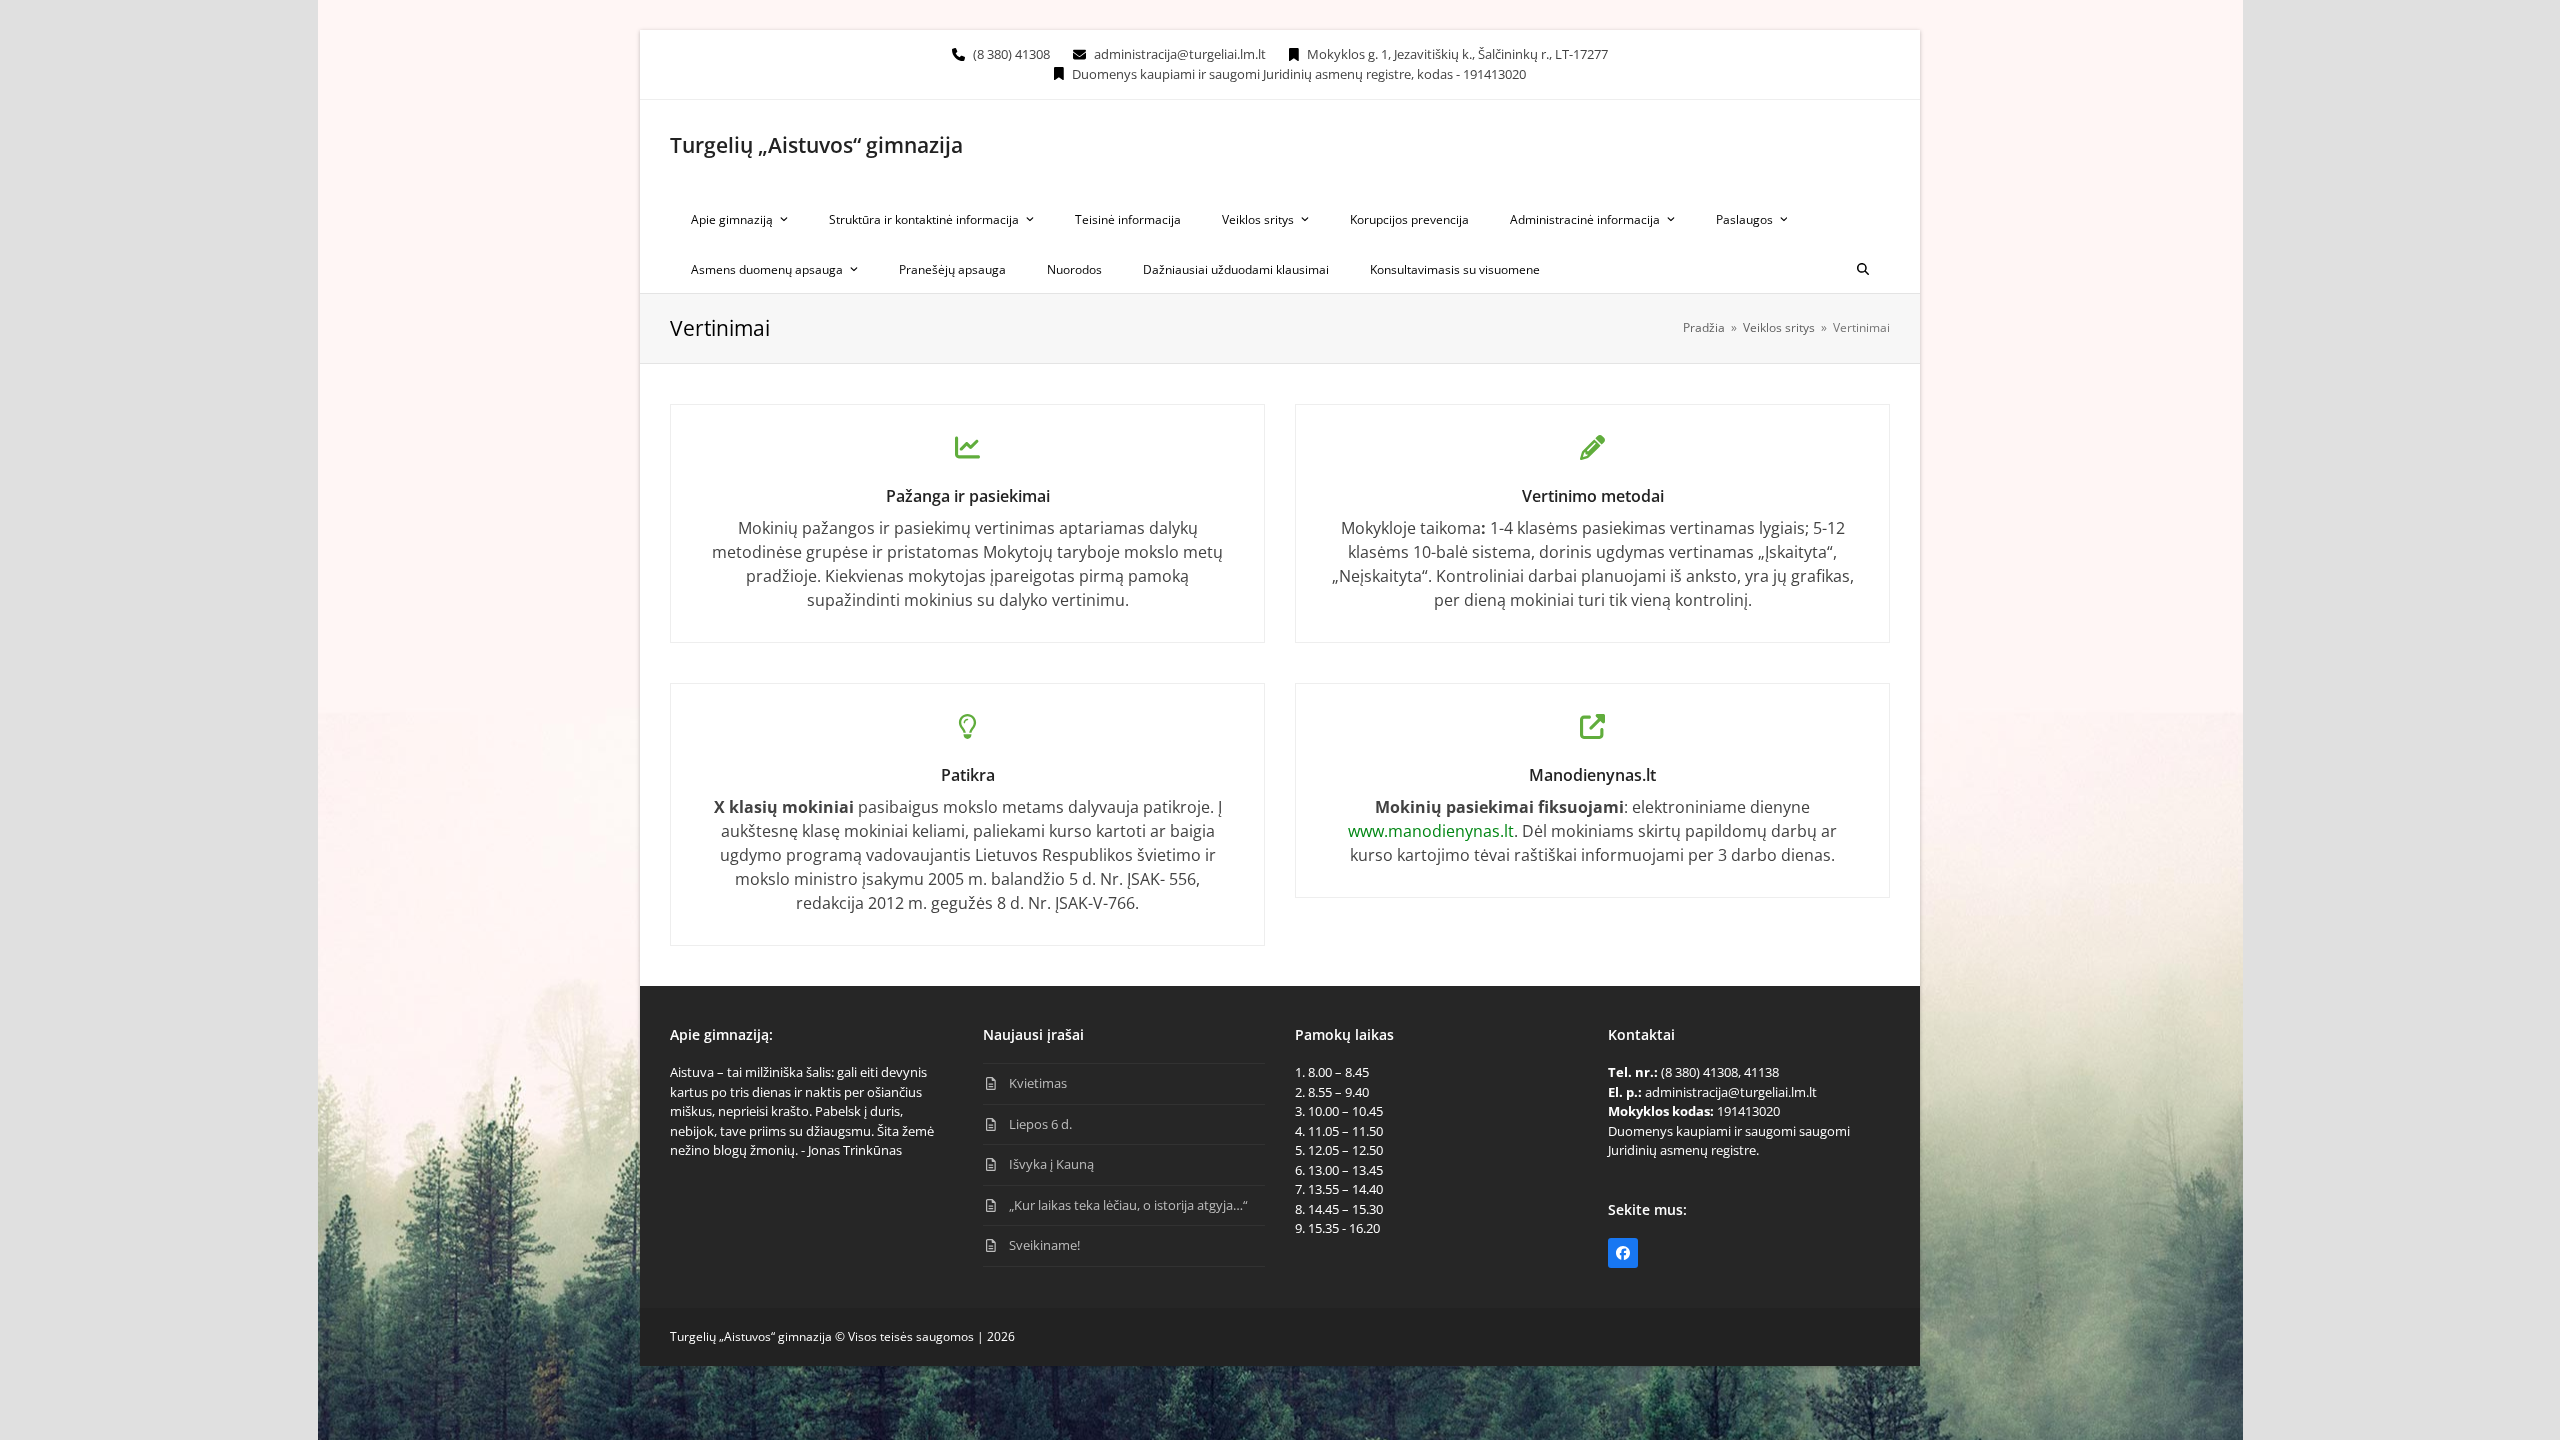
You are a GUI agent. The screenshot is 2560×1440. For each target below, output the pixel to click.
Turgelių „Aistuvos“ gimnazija (816, 145)
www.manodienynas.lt (1431, 831)
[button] (1863, 268)
